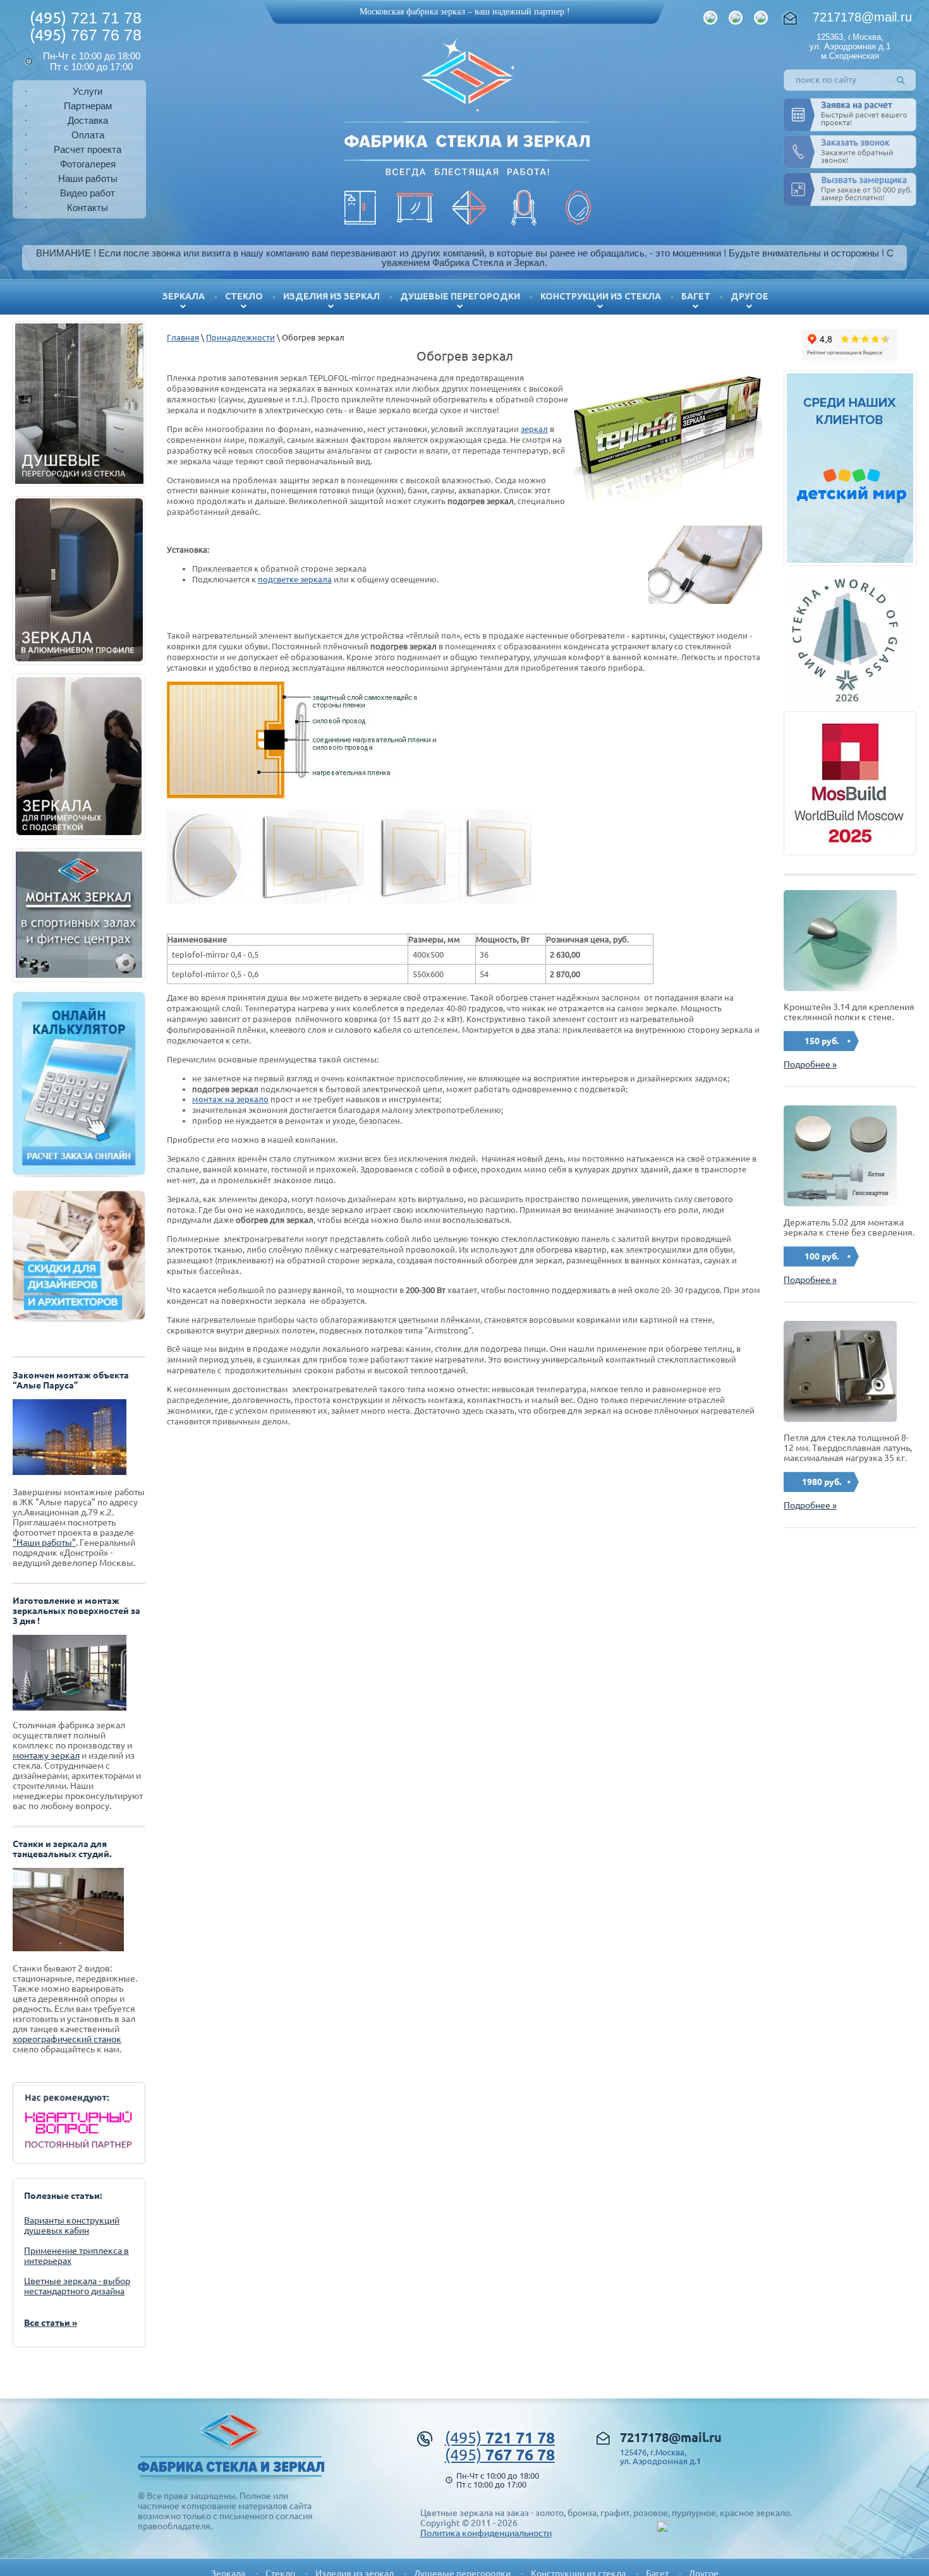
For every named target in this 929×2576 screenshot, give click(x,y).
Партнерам (88, 106)
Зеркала (184, 296)
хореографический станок (67, 2039)
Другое (750, 296)
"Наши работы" (44, 1543)
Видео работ (88, 193)
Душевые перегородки (460, 296)
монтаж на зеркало (230, 1099)
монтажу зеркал (46, 1755)
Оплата (88, 135)
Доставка (88, 120)
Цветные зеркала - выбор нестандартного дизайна (77, 2286)
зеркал (534, 429)
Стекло (244, 296)
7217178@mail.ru (862, 17)
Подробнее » (810, 1064)
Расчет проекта (88, 149)
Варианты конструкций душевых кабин (72, 2225)
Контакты (88, 208)
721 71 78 (86, 18)
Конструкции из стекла (601, 296)
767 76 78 (86, 35)
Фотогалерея (88, 164)
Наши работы (88, 178)
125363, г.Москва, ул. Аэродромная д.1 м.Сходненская (850, 46)
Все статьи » (51, 2323)
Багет (696, 296)
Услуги (88, 91)
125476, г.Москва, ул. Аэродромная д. (658, 2457)
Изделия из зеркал (331, 296)
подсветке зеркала (295, 579)
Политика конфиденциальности (486, 2533)
